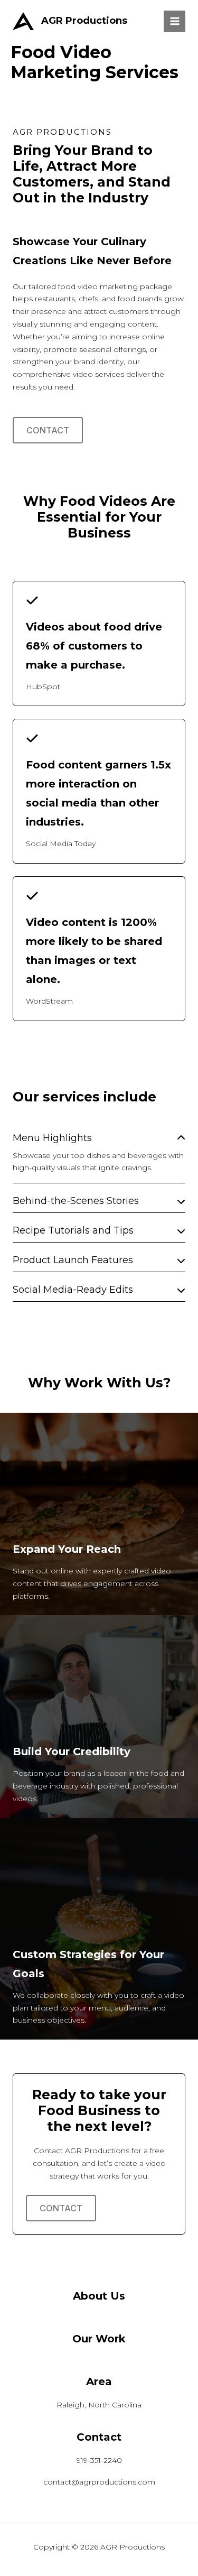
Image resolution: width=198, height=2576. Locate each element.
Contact (48, 430)
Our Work (99, 2339)
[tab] (99, 1155)
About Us (99, 2296)
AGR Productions (84, 21)
